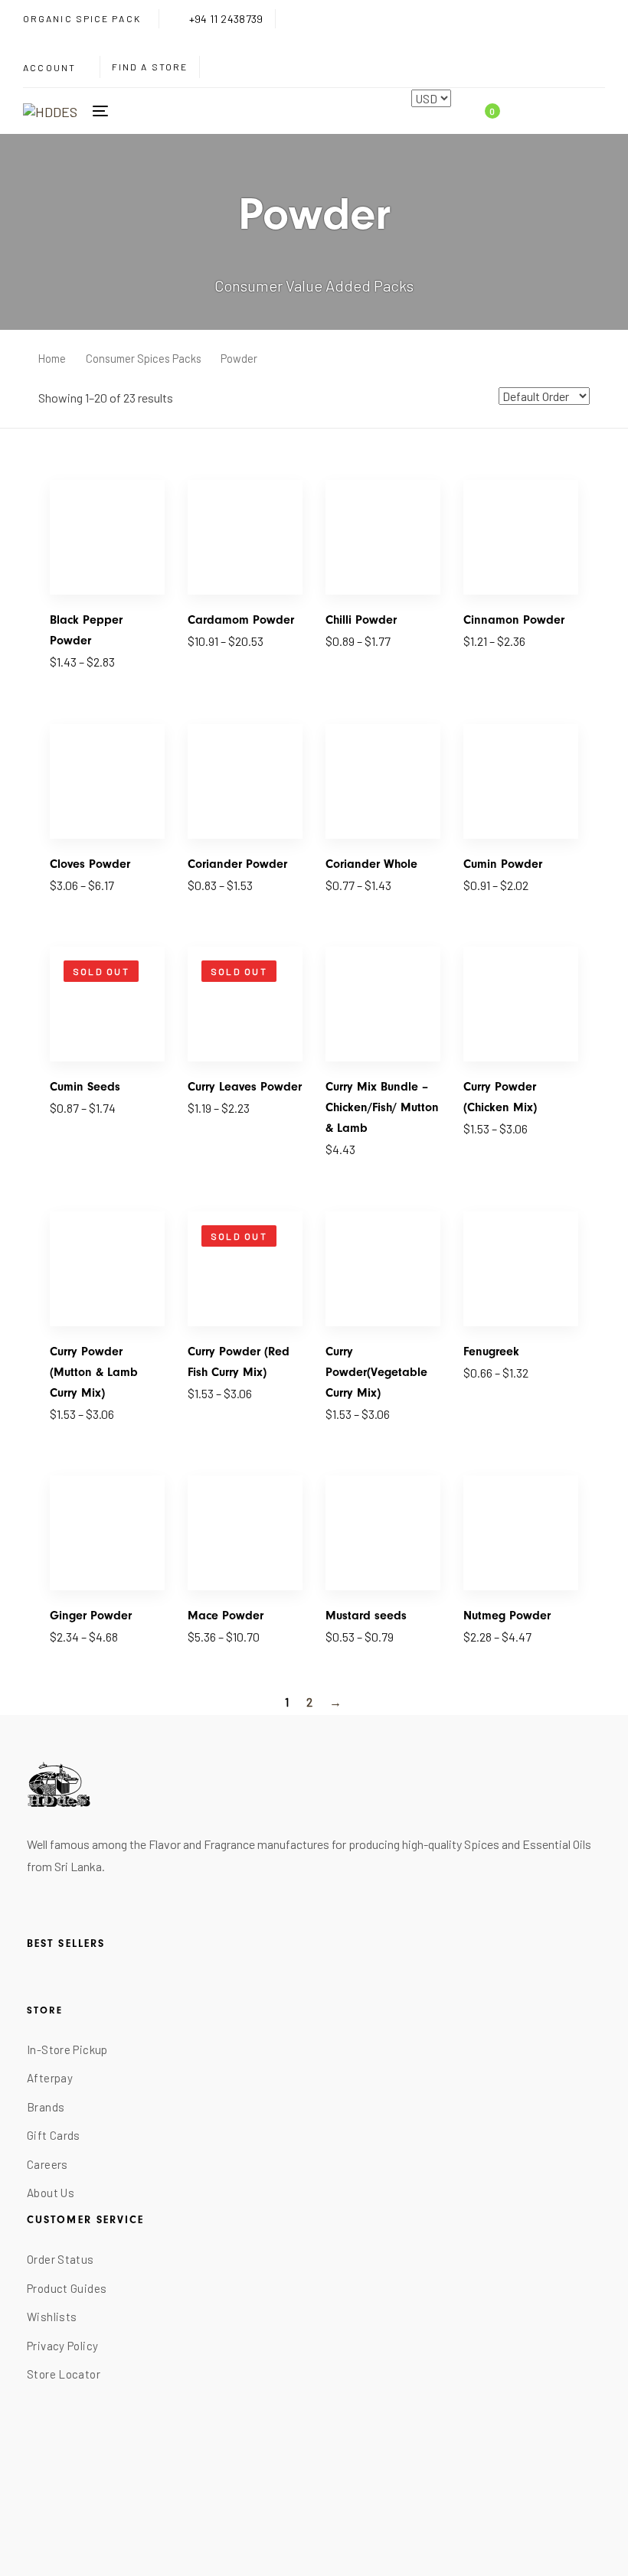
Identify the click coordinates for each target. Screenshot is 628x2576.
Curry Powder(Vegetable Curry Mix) (376, 1372)
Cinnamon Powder (514, 620)
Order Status (61, 2259)
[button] (56, 68)
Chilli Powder (361, 620)
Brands (46, 2107)
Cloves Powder (90, 864)
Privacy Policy (62, 2346)
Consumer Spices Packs (144, 358)
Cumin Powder (503, 864)
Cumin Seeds (85, 1087)
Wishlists (52, 2317)
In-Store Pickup (67, 2049)
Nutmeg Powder (507, 1616)
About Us (51, 2193)
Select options (87, 670)
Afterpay (50, 2078)
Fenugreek (491, 1352)
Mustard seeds (366, 1616)
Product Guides (67, 2288)
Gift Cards (54, 2135)
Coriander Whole (371, 864)
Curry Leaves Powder (245, 1087)
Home (52, 358)
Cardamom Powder (241, 620)
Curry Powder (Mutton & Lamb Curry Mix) (94, 1372)
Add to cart (354, 1158)
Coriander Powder (237, 864)
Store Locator (64, 2374)
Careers (47, 2164)
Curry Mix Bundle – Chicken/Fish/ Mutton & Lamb (382, 1107)
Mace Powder (226, 1616)
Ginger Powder (91, 1616)
